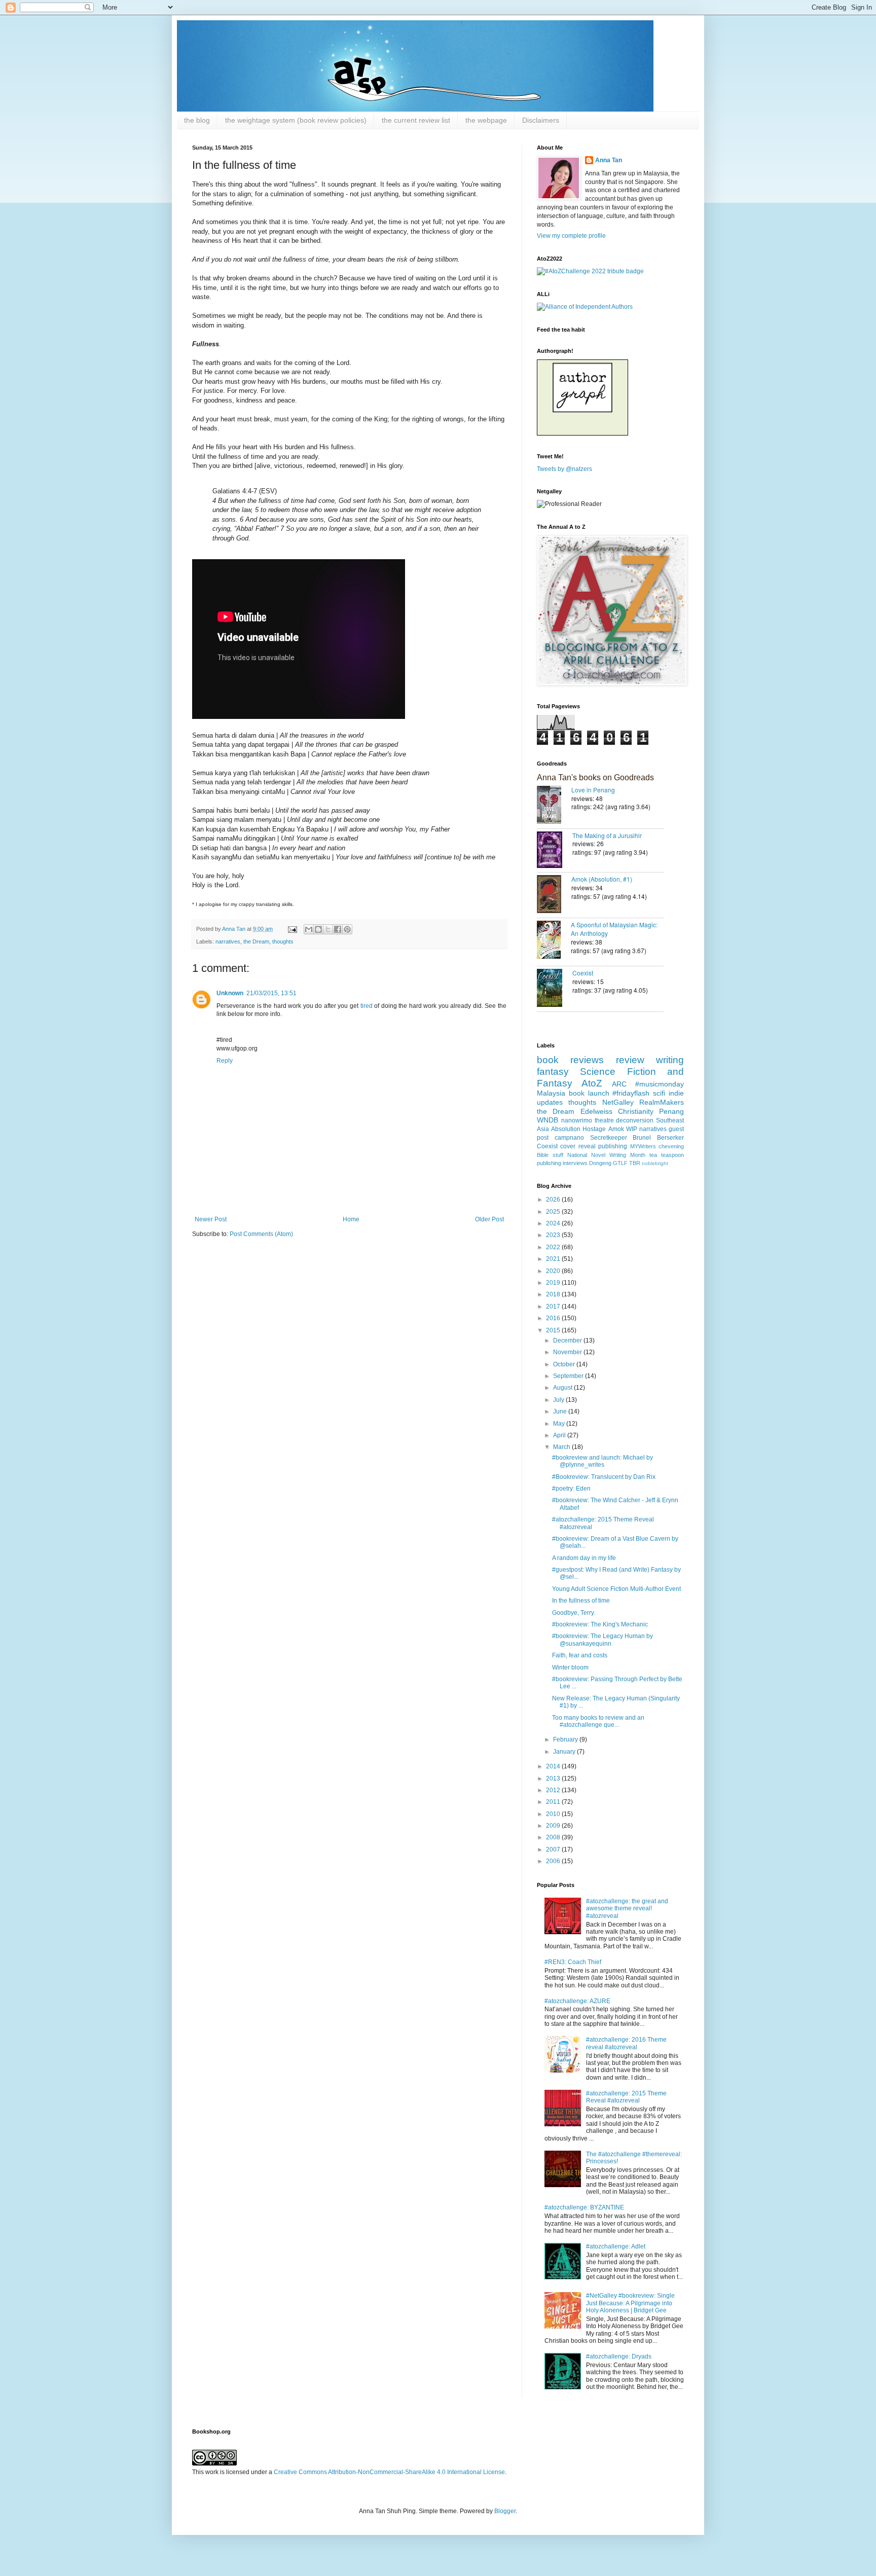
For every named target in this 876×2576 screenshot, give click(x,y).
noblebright (655, 1163)
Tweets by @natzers (564, 469)
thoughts (283, 941)
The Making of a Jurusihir (607, 835)
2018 (554, 1294)
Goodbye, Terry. (574, 1613)
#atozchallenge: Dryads (619, 2356)
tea (653, 1155)
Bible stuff (550, 1155)
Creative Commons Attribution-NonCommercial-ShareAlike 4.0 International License (389, 2472)
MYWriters (643, 1146)
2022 (554, 1247)
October (565, 1364)
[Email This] (309, 929)
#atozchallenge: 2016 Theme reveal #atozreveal (626, 2043)
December (568, 1340)
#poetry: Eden (571, 1489)
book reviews (570, 1060)
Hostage (594, 1129)
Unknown (230, 993)
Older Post (489, 1219)
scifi (659, 1093)
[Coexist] (555, 989)
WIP (632, 1129)
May (560, 1424)
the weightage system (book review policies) (296, 120)
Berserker (670, 1138)
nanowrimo (577, 1120)
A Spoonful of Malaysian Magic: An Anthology (614, 929)
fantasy (553, 1072)
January (565, 1752)
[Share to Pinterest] (347, 929)
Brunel (642, 1138)
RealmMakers (662, 1102)
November (568, 1352)
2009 (554, 1826)
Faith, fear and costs (580, 1655)
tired (367, 1006)
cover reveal (578, 1146)
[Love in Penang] (554, 806)
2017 (554, 1307)
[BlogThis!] (318, 929)
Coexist (583, 973)
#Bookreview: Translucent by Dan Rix (604, 1477)
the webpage (486, 120)
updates (550, 1102)
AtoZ (592, 1083)
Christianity (636, 1111)
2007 (554, 1849)
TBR (635, 1163)
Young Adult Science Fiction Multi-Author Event (616, 1589)
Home (351, 1219)
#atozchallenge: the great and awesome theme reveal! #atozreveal (627, 1909)
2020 (554, 1271)
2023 (554, 1235)
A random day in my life (584, 1558)
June (561, 1411)
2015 (554, 1330)
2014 (554, 1766)
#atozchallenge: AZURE (577, 2001)
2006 (554, 1861)
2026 (554, 1200)
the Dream (256, 941)
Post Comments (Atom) (261, 1234)
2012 (554, 1790)
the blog (197, 120)
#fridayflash (631, 1093)
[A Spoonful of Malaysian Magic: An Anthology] (554, 941)
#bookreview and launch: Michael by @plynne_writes (603, 1461)
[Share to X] (328, 929)
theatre (604, 1120)
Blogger (505, 2511)
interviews (575, 1163)
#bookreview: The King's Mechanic (600, 1624)
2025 (554, 1212)
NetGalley (618, 1102)
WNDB (547, 1120)
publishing (613, 1146)
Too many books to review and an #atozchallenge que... (598, 1721)
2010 (554, 1814)
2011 (554, 1802)
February (566, 1739)
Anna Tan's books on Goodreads (595, 777)
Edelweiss (596, 1111)
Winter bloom (570, 1667)
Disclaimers (541, 120)
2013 (554, 1779)
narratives (228, 941)
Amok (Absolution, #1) (602, 879)
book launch (589, 1093)
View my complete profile (571, 236)
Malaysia (551, 1093)
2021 (554, 1259)
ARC (619, 1084)
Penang (671, 1111)
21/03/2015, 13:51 (271, 993)
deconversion (635, 1120)
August (563, 1388)
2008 (554, 1837)
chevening (671, 1146)
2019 (554, 1283)
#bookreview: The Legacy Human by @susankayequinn (603, 1640)
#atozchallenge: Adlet (616, 2246)
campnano (569, 1138)
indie (676, 1093)
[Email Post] (292, 929)
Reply (225, 1061)
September (569, 1376)
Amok (616, 1129)
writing (670, 1060)
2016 (554, 1318)
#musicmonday (660, 1084)
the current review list (416, 120)
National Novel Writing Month (606, 1155)
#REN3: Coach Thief (573, 1962)
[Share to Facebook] (338, 929)
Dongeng (600, 1163)
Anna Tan (609, 160)
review (630, 1060)
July (559, 1400)
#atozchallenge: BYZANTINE (584, 2207)
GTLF (620, 1163)
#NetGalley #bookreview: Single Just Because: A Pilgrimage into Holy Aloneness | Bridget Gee (630, 2303)
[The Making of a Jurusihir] (555, 851)
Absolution (566, 1129)
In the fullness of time (581, 1601)
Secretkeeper (609, 1138)
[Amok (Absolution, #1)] (554, 895)
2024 (554, 1223)
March (562, 1447)
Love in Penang (593, 790)
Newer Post (211, 1219)
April (560, 1435)
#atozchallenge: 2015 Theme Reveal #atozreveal (626, 2097)
